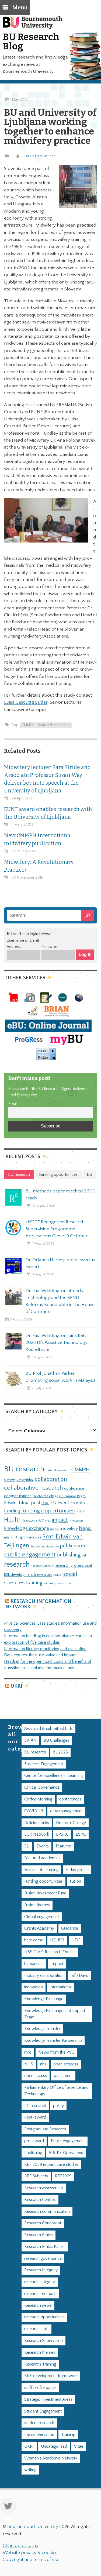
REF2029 (63, 2176)
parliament (63, 2076)
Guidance (70, 1928)
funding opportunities (48, 1511)
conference (74, 1489)
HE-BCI (57, 1940)
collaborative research (34, 1488)
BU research (24, 1469)
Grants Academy (39, 1928)
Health (13, 1520)
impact (60, 1520)
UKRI (16, 1686)
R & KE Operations (66, 2153)
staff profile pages (40, 2388)
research (17, 1565)
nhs (7, 1537)
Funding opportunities (43, 1881)
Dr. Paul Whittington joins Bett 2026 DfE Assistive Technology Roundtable (57, 1342)
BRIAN (30, 1740)
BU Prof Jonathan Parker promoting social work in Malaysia (60, 1377)
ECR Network (37, 1834)
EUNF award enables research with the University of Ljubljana (48, 813)
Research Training (40, 2364)
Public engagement (68, 2141)
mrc (28, 2052)
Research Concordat (43, 2223)
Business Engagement (44, 1764)
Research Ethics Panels (45, 2247)
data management (66, 1811)
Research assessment (44, 2188)
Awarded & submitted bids (48, 1729)
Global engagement (42, 1917)
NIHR (14, 1538)
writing (30, 2470)
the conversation (39, 2435)
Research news (38, 2306)
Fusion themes (37, 1905)
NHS (29, 2064)
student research (39, 2423)
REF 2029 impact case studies (51, 2165)
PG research (35, 2106)
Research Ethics (39, 2235)
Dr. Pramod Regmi (73, 1496)
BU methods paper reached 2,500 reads (61, 1195)
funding (12, 1511)
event (63, 1503)
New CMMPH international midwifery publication (38, 839)
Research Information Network (38, 1604)
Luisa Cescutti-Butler (38, 156)
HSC (48, 1521)
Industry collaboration (44, 1976)
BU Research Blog (31, 41)
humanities (34, 1964)
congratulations (18, 1496)
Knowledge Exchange (44, 1999)
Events (78, 1503)
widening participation (58, 1584)
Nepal (85, 1528)
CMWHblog (25, 1480)
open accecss (66, 2064)
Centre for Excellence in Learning (53, 1776)
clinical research (58, 1470)
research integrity (40, 2282)
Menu (20, 8)
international (61, 1987)
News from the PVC (56, 2052)
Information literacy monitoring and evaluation (45, 1649)
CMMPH (28, 725)
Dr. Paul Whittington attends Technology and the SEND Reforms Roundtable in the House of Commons (60, 1301)
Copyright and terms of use (31, 2560)
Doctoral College (45, 1496)
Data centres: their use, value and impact (40, 1655)
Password (50, 947)
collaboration (51, 1479)
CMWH (10, 1480)
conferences (70, 1799)
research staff (36, 2329)
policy (58, 2106)
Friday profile (77, 1870)
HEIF (76, 1940)
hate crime (34, 1940)
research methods (40, 2294)
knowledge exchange (27, 1528)
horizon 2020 (34, 1520)
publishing (69, 1555)
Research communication (47, 2212)
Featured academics (54, 725)
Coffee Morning (38, 1799)
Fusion (81, 1511)
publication (72, 1546)
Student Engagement (43, 2411)
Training (68, 2435)
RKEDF (58, 1575)
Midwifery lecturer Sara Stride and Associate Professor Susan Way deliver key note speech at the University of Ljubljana (47, 779)
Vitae (79, 2446)
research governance (43, 2259)
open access (30, 1537)
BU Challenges (56, 1740)
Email (13, 1104)
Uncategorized (54, 2446)
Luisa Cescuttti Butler (26, 702)
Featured (64, 1846)
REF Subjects (36, 2176)
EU (53, 1503)
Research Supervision (43, 2341)
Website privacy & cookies (30, 2553)
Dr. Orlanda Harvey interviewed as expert (60, 1263)
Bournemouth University (35, 26)
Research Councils (42, 1566)
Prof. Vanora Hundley (45, 1546)
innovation (76, 1521)
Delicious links (37, 1823)
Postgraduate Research (45, 2129)
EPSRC (62, 1834)
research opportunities (44, 2317)
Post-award (35, 2117)
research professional (73, 1566)
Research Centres (40, 2200)
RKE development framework (28, 1575)
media (54, 1529)
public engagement (30, 1555)
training (34, 1583)
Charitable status (20, 2546)
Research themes (40, 2353)
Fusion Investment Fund (45, 1893)
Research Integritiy (41, 2270)
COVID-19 (34, 1811)
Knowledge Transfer (42, 2029)
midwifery (69, 1529)
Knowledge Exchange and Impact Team (55, 2014)
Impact (57, 1964)
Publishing (33, 2153)
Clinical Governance (42, 1787)
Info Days (79, 1976)
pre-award (34, 2141)
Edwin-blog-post (22, 1503)
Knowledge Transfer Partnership (53, 2041)
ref (84, 1555)
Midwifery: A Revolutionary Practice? (39, 866)
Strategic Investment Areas (48, 2399)
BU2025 (60, 1752)
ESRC (45, 1503)
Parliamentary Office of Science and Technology (56, 2091)
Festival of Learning (41, 1870)
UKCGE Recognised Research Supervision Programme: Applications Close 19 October (57, 1229)
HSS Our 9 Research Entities (50, 1952)
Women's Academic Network (51, 2458)
